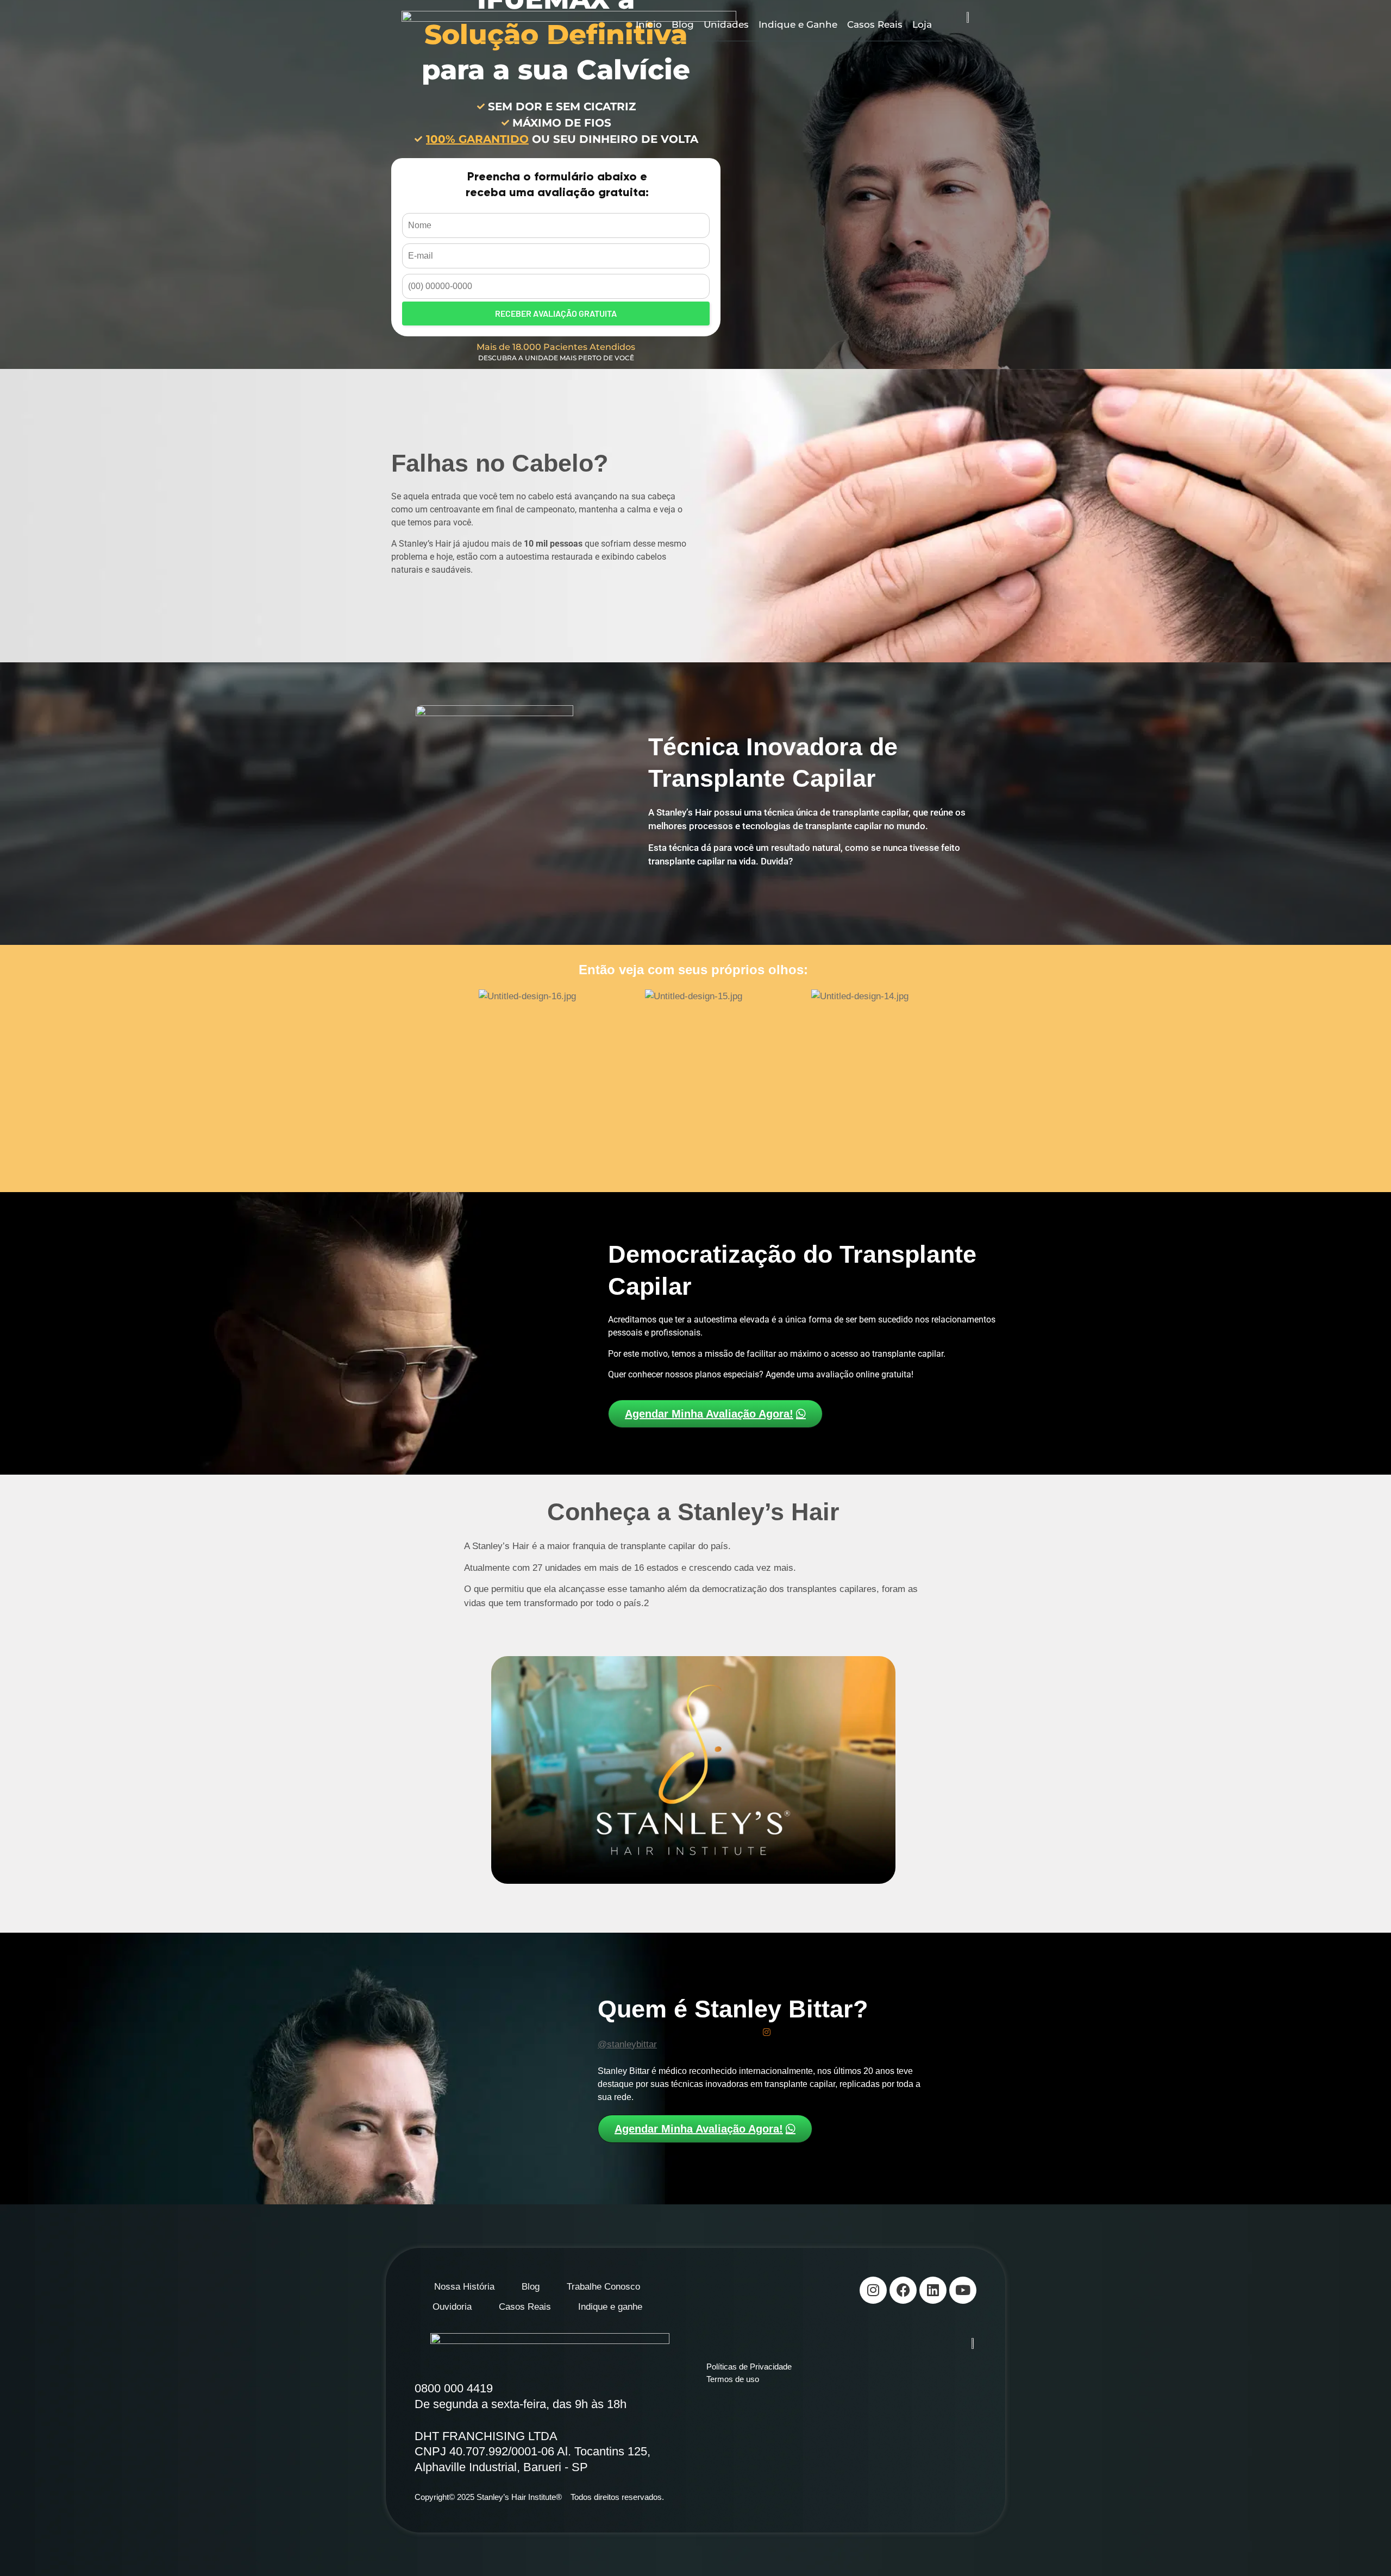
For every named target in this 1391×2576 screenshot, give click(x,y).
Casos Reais (875, 24)
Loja (922, 24)
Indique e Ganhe (798, 24)
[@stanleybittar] (767, 2032)
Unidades (726, 24)
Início (649, 24)
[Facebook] (903, 2290)
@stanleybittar (627, 2044)
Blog (683, 24)
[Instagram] (873, 2290)
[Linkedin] (933, 2290)
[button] (433, 1074)
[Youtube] (963, 2290)
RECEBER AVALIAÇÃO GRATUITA (556, 313)
